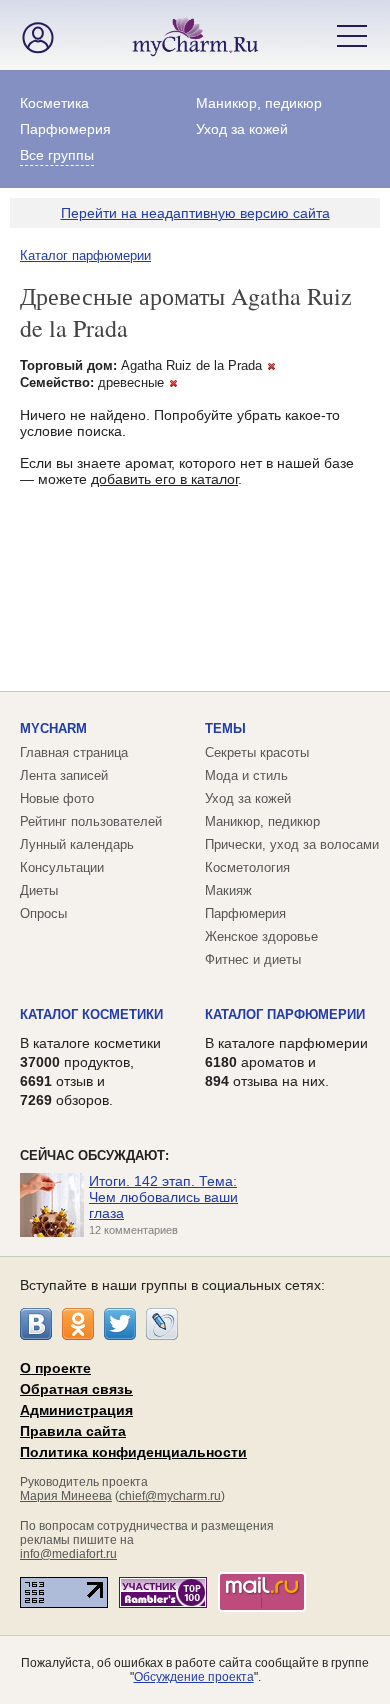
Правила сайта (73, 1431)
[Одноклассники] (78, 1324)
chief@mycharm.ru (170, 1496)
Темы (225, 728)
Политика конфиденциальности (133, 1452)
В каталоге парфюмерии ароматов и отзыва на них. (286, 1062)
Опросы (43, 913)
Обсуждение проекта (194, 1677)
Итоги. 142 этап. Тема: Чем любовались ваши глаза (163, 1197)
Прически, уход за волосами (292, 844)
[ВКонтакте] (36, 1324)
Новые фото (57, 798)
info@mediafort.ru (68, 1554)
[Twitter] (120, 1324)
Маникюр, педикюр (259, 103)
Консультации (62, 867)
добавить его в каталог (164, 479)
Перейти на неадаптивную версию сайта (195, 213)
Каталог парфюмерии (85, 255)
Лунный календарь (77, 844)
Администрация (76, 1410)
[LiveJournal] (162, 1324)
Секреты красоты (257, 752)
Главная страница (74, 752)
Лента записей (64, 775)
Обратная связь (76, 1389)
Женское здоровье (261, 936)
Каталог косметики (91, 1014)
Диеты (39, 890)
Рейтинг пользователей (91, 821)
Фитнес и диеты (253, 959)
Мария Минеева (66, 1496)
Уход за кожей (242, 129)
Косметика (54, 103)
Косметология (247, 867)
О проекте (55, 1368)
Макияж (228, 890)
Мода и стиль (246, 775)
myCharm (53, 728)
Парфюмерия (65, 129)
